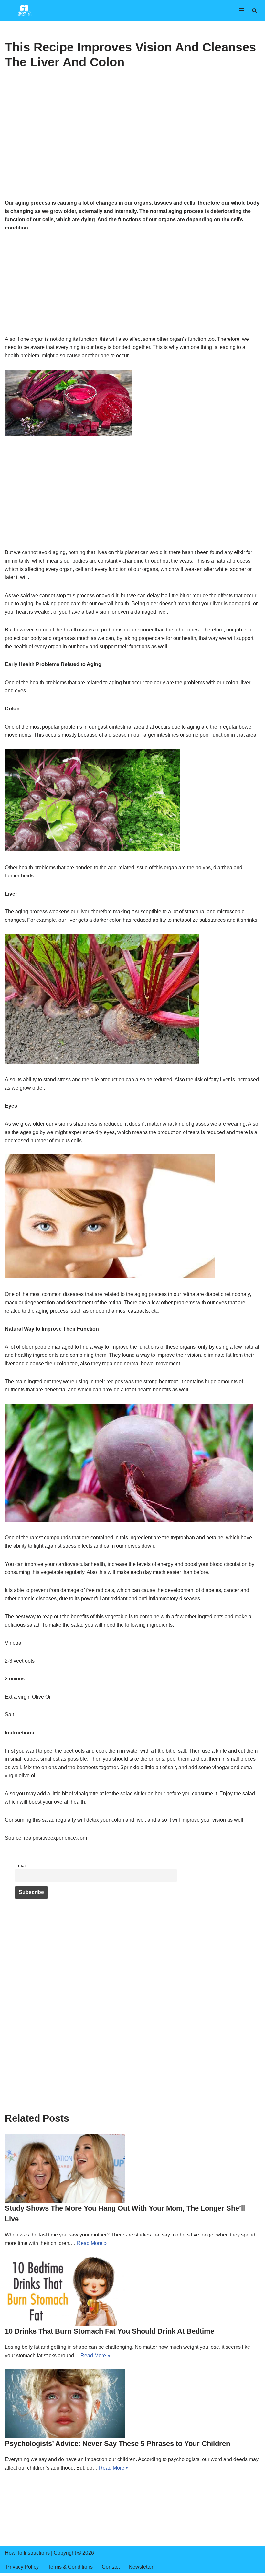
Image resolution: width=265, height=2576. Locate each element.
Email (21, 1865)
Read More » (92, 2243)
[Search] (254, 11)
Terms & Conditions (70, 2567)
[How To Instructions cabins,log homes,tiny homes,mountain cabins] (24, 10)
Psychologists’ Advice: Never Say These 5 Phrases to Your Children (117, 2443)
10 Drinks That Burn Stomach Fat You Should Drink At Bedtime (110, 2331)
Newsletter (141, 2567)
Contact (111, 2567)
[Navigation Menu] (241, 10)
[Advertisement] (132, 151)
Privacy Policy (22, 2567)
